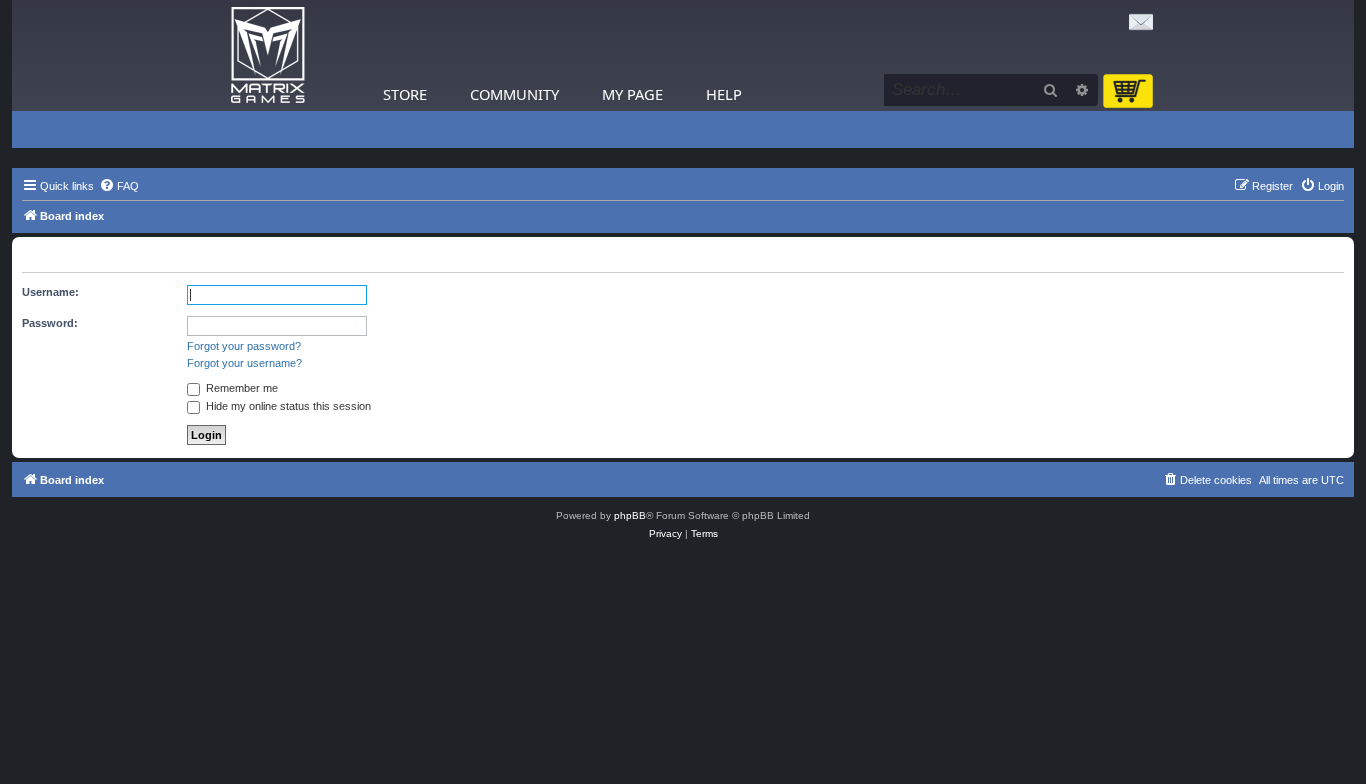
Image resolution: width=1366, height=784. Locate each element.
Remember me (240, 388)
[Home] (268, 55)
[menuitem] (119, 186)
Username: (50, 292)
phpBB (630, 515)
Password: (50, 323)
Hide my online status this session (287, 406)
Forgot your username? (244, 363)
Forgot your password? (244, 346)
